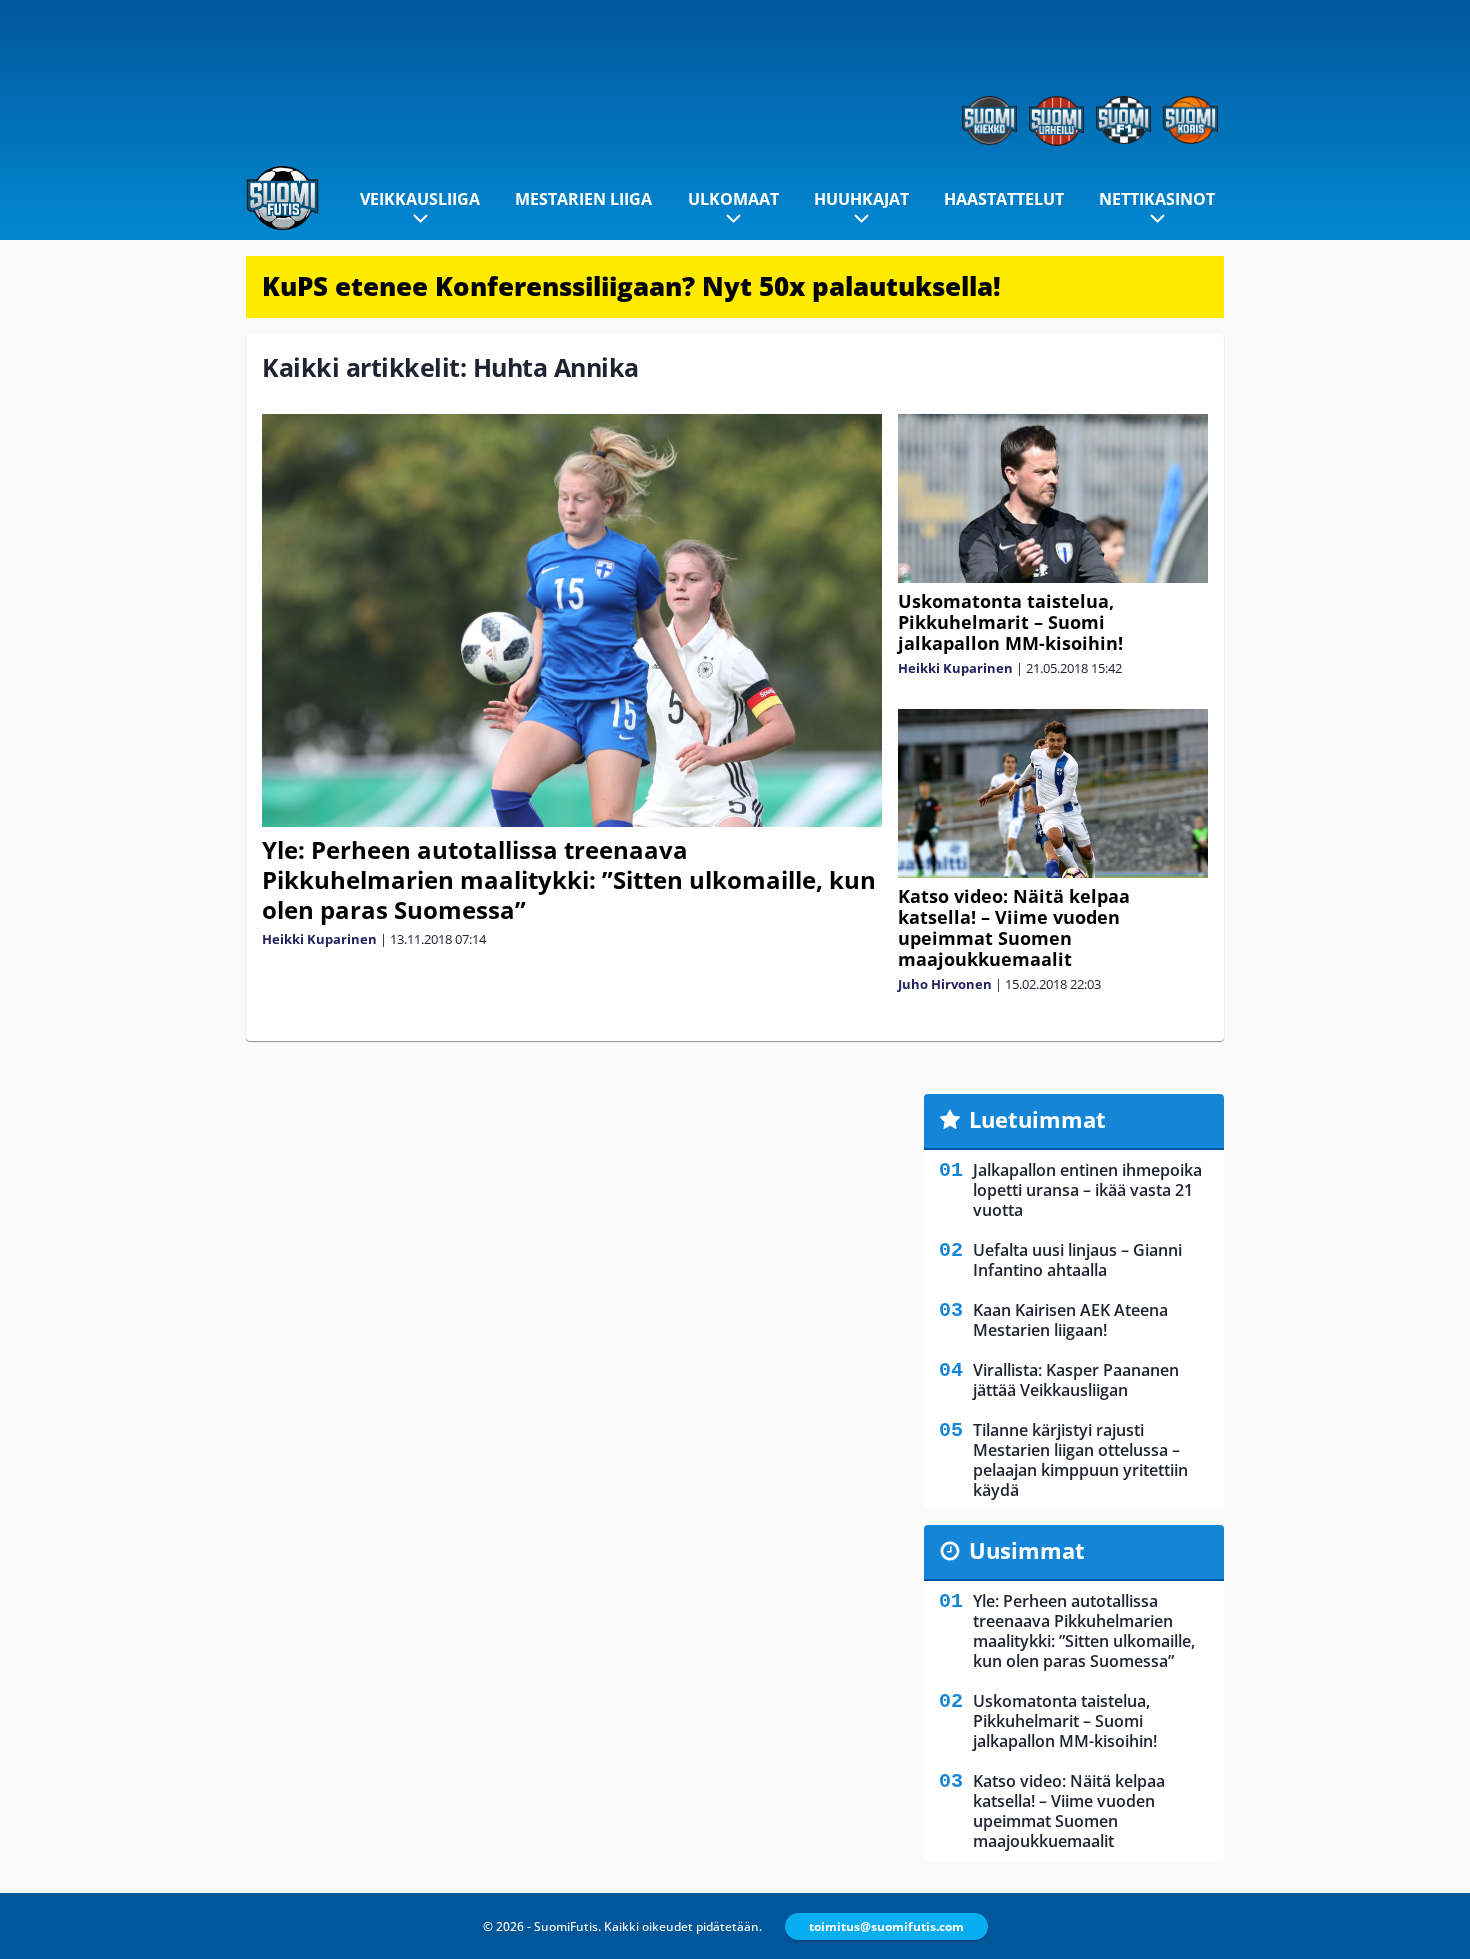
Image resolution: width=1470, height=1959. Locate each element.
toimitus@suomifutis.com (886, 1926)
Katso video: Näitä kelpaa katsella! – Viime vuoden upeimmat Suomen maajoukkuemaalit (1014, 927)
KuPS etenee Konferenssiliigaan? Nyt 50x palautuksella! (631, 286)
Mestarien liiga (583, 199)
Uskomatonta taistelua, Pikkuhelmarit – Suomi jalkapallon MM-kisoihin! (1010, 622)
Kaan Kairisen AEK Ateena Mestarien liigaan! (1070, 1320)
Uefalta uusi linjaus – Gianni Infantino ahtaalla (1077, 1260)
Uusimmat (1027, 1550)
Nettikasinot (1157, 199)
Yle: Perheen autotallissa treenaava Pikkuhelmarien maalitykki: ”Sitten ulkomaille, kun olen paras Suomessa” (569, 879)
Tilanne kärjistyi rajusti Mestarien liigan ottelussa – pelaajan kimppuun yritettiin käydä (1080, 1460)
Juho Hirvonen (945, 984)
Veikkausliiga (420, 199)
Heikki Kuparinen (319, 939)
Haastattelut (1004, 199)
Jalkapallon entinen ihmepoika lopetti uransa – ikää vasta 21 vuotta (1087, 1190)
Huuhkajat (861, 199)
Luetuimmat (1037, 1119)
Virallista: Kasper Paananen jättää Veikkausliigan (1076, 1380)
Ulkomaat (733, 199)
